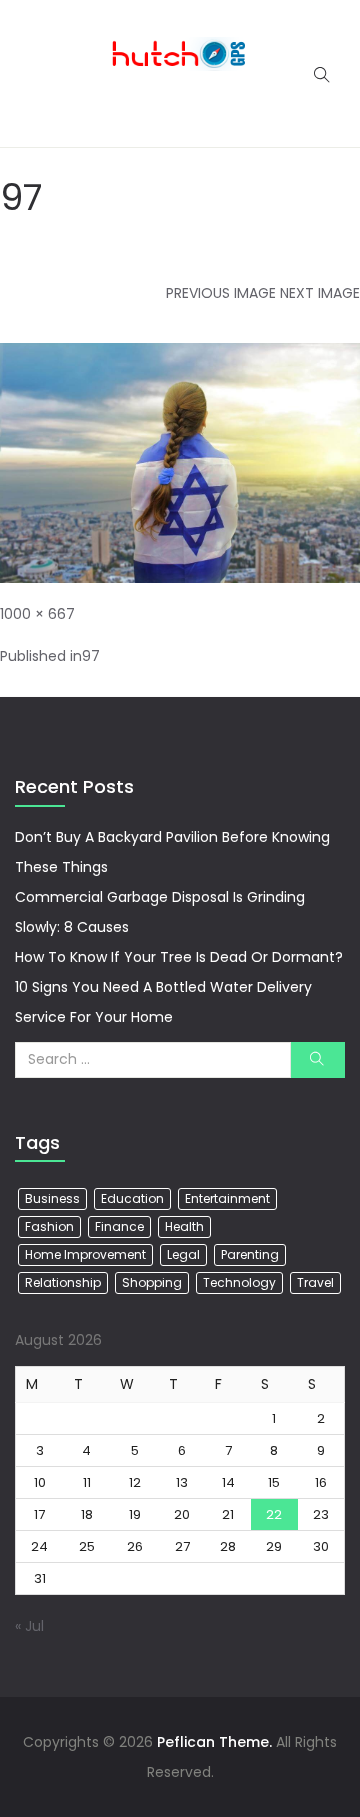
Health (184, 1226)
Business (52, 1198)
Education (132, 1198)
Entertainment (227, 1198)
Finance (119, 1226)
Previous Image (221, 293)
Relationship (63, 1282)
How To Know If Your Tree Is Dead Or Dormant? (179, 957)
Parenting (250, 1254)
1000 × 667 (37, 614)
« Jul (29, 1626)
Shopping (152, 1282)
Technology (239, 1282)
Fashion (49, 1226)
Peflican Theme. (214, 1742)
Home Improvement (85, 1254)
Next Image (320, 293)
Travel (315, 1282)
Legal (183, 1254)
